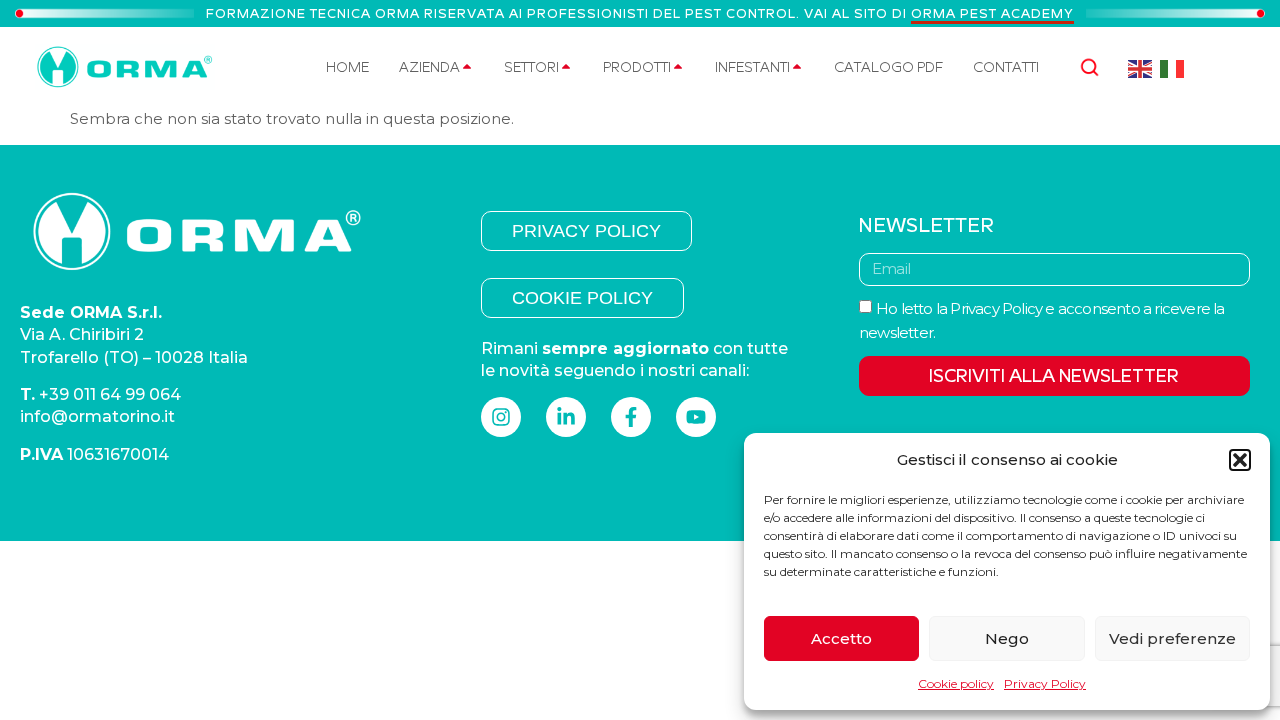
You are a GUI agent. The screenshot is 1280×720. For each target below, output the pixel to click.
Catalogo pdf (888, 67)
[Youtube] (696, 417)
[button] (1240, 460)
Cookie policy (956, 683)
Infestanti (752, 67)
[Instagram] (501, 417)
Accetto (841, 638)
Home (347, 67)
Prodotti (637, 67)
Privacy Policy (1045, 683)
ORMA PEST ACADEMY (992, 13)
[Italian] (1172, 67)
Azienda (429, 67)
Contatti (1006, 67)
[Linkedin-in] (566, 417)
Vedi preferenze (1172, 638)
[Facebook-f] (631, 417)
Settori (531, 67)
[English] (1140, 67)
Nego (1007, 638)
